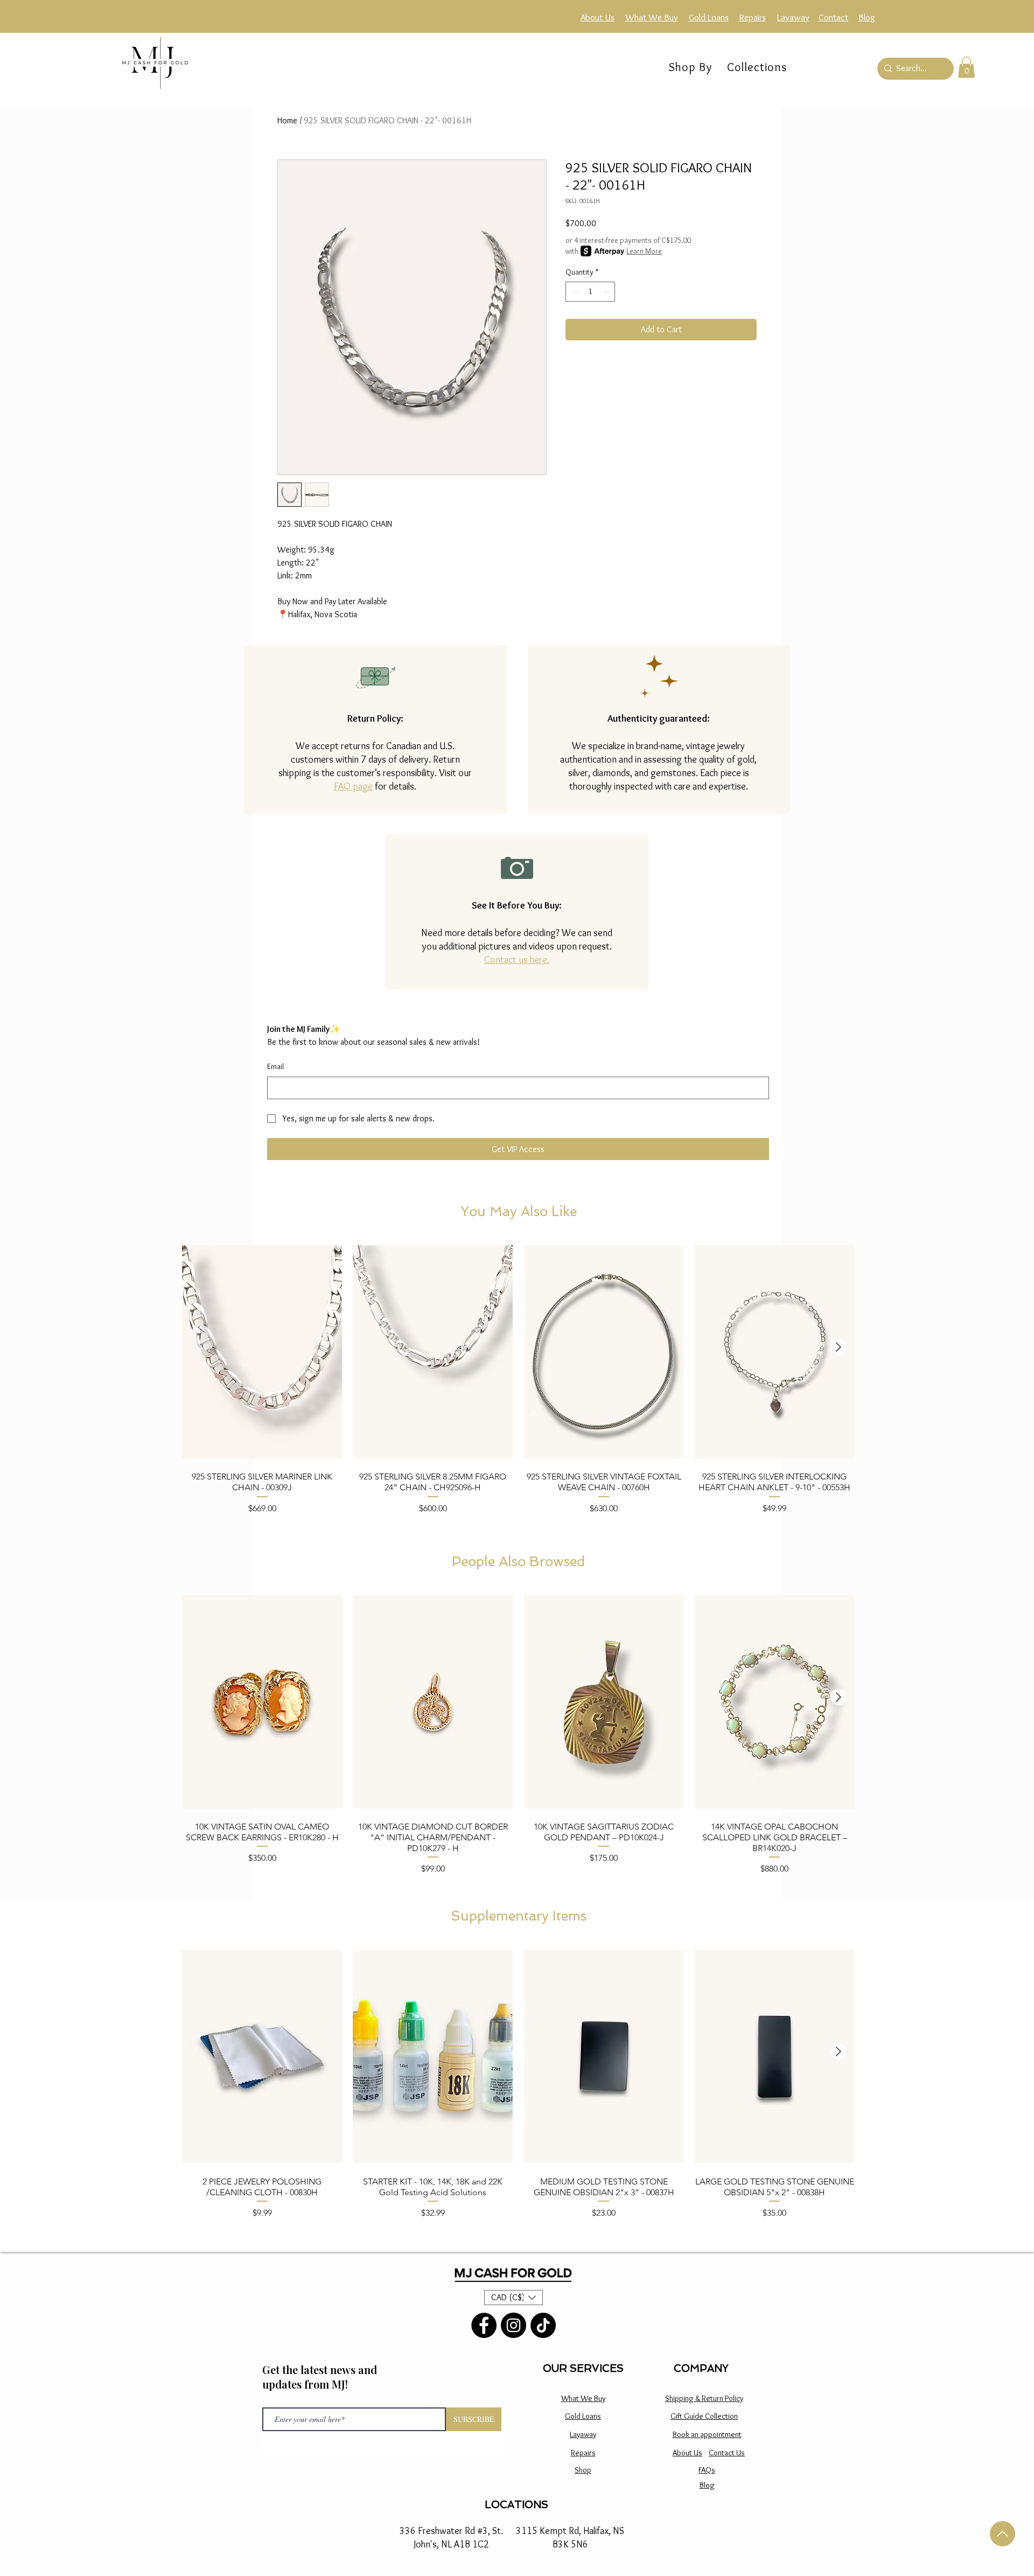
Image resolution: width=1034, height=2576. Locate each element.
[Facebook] (484, 2325)
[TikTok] (543, 2325)
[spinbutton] (590, 292)
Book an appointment (707, 2434)
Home (287, 120)
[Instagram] (513, 2325)
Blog (707, 2485)
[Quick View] (262, 1352)
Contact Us (727, 2453)
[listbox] (513, 2298)
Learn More (644, 251)
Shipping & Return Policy (704, 2398)
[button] (757, 67)
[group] (518, 1384)
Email (275, 1066)
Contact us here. (517, 960)
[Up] (1002, 2534)
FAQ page (353, 786)
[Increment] (607, 292)
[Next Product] (839, 1347)
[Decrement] (574, 292)
